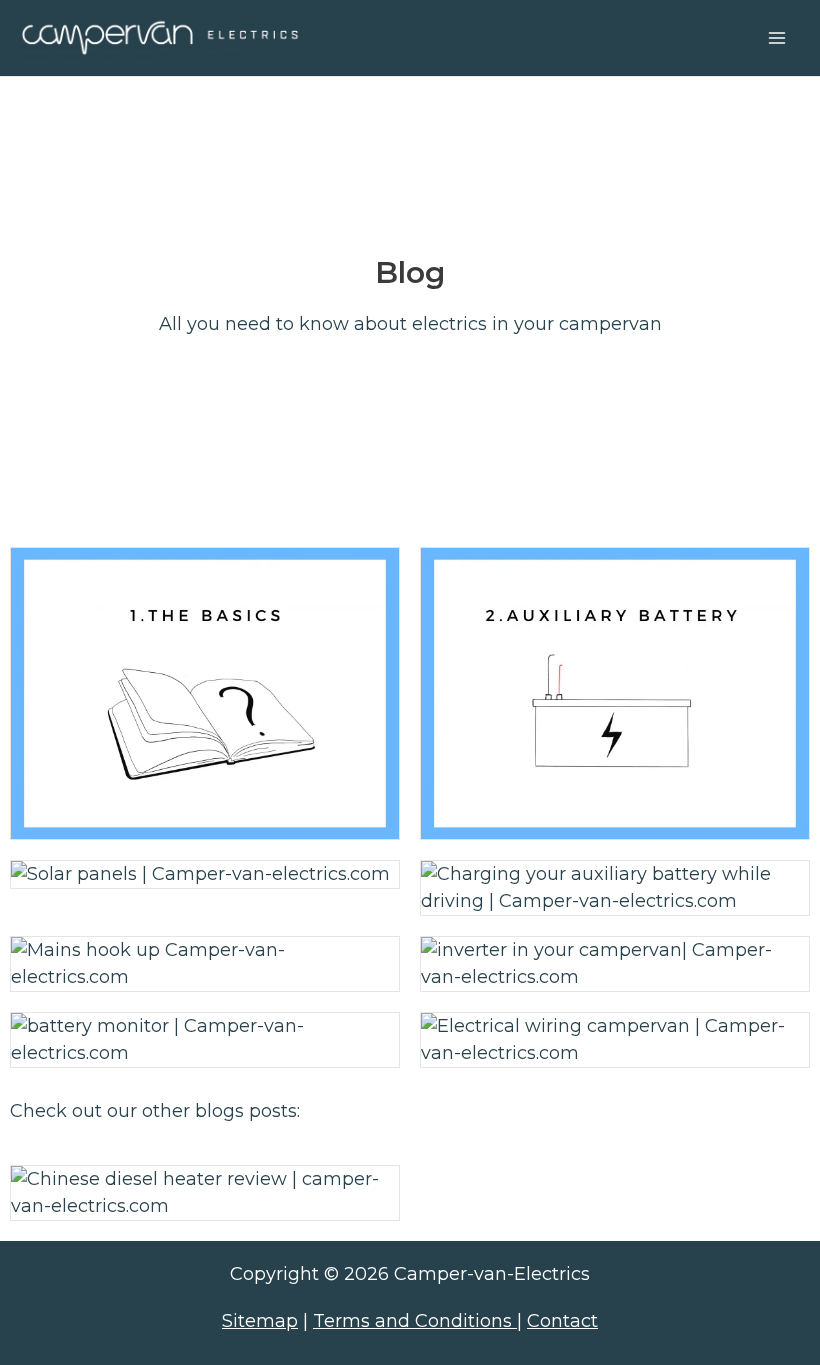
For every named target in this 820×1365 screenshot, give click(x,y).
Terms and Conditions (415, 1321)
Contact (562, 1321)
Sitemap (260, 1321)
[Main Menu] (777, 37)
